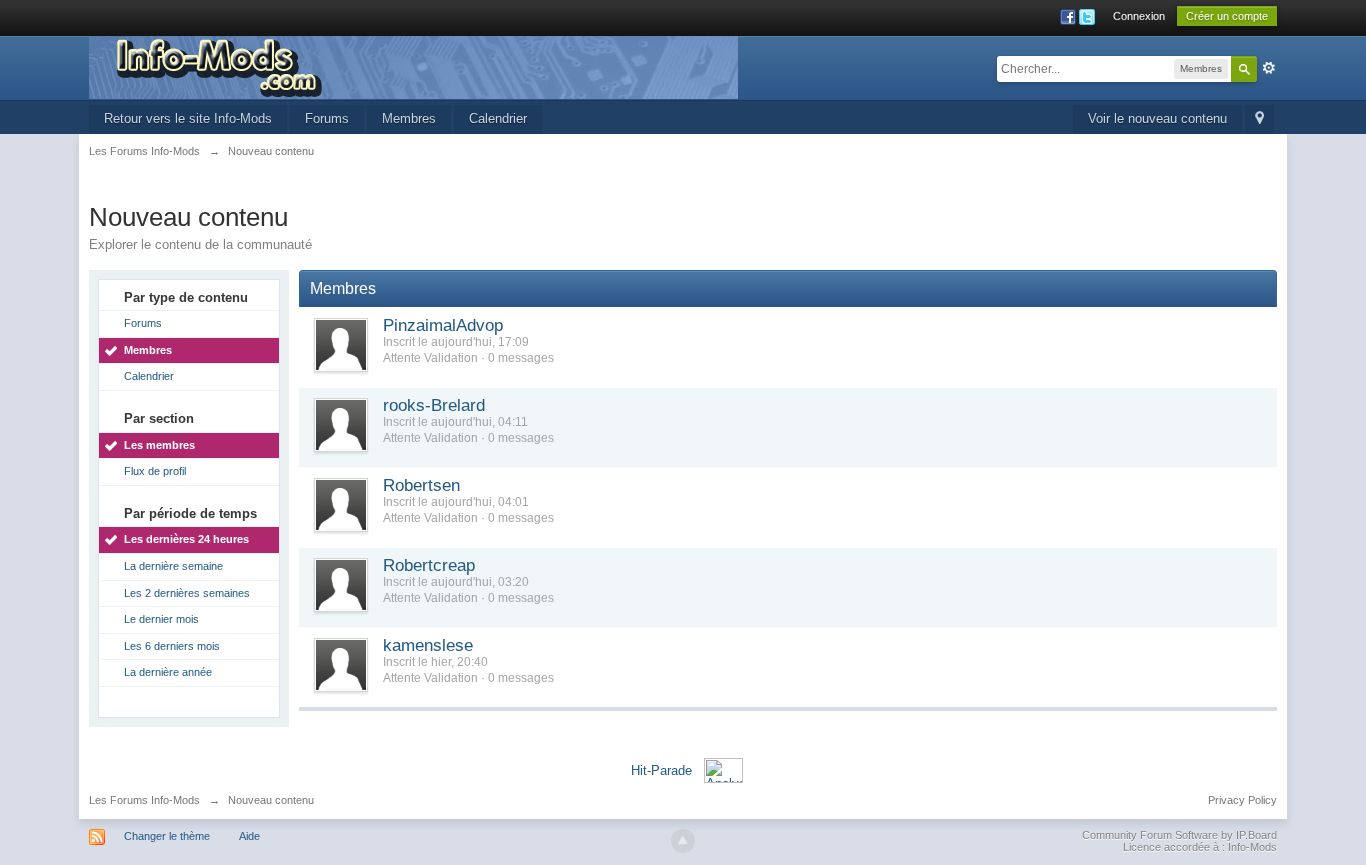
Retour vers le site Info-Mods (188, 118)
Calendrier (498, 118)
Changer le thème (167, 836)
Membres (409, 118)
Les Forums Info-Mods (144, 800)
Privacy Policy (1242, 800)
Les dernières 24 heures (186, 539)
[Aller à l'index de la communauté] (413, 66)
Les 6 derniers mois (172, 646)
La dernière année (168, 672)
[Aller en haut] (683, 841)
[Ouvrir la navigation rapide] (1259, 119)
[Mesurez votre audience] (723, 769)
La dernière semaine (173, 566)
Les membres (159, 445)
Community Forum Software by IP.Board (1179, 835)
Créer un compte (1227, 16)
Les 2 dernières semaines (187, 593)
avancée (1269, 68)
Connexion (1139, 16)
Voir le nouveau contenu (1157, 118)
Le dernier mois (161, 619)
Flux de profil (155, 471)
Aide (249, 836)
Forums (327, 118)
